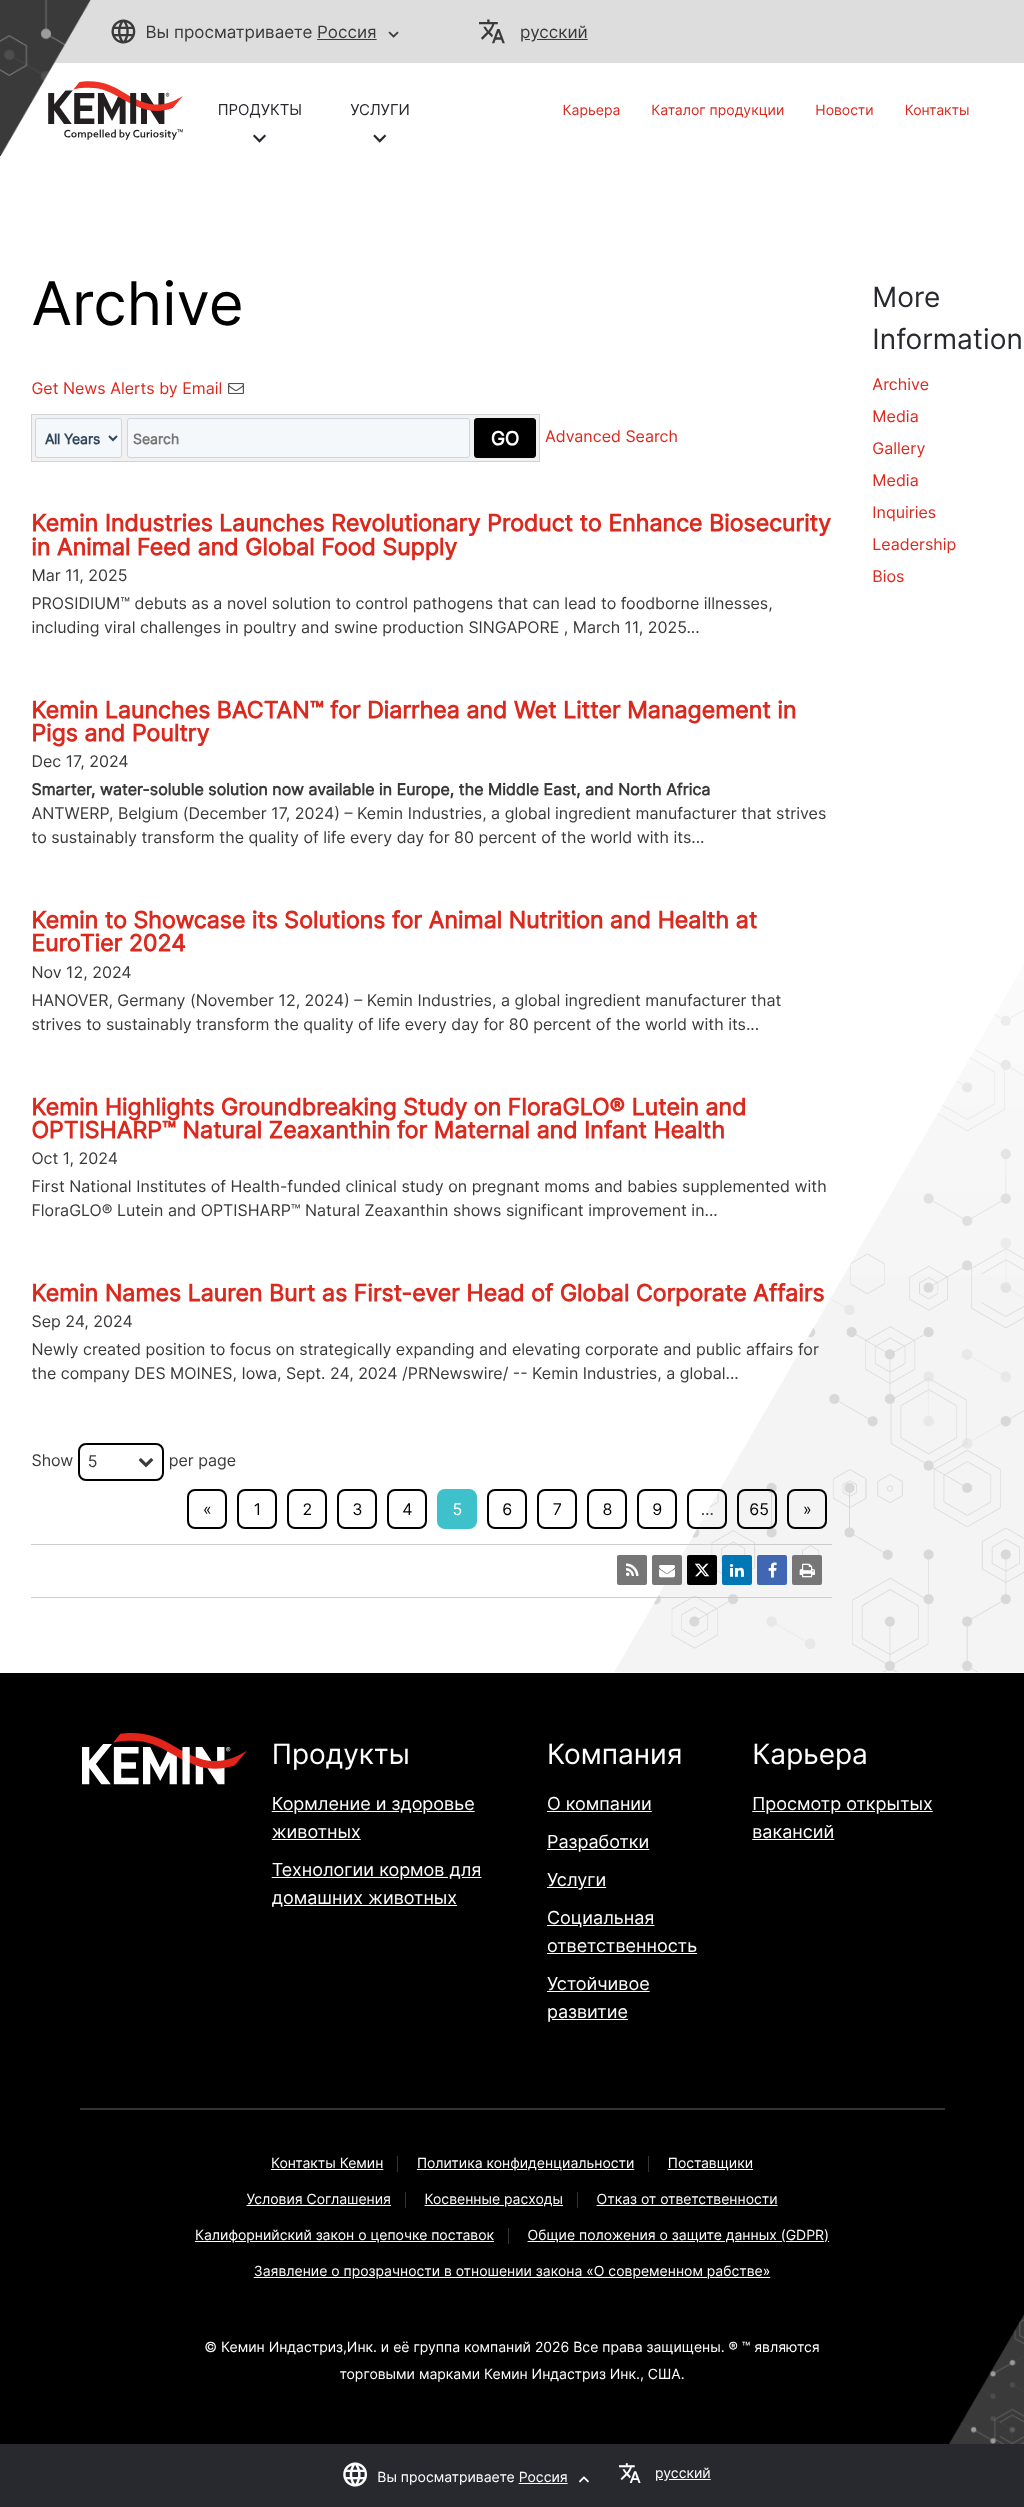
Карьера (592, 110)
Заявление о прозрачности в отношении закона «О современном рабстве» (512, 2271)
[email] (667, 1570)
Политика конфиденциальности (525, 2163)
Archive (900, 384)
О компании (599, 1804)
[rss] (632, 1570)
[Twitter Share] (702, 1570)
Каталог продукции (717, 110)
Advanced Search (611, 437)
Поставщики (710, 2163)
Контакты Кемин (327, 2163)
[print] (807, 1570)
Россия (347, 33)
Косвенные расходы (493, 2199)
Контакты (937, 110)
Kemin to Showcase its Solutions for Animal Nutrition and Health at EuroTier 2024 (394, 931)
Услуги (576, 1880)
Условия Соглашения (318, 2199)
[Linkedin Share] (737, 1570)
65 (759, 1509)
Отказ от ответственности (687, 2199)
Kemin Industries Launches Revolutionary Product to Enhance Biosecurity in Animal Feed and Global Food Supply (431, 534)
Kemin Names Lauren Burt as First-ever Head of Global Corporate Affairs (427, 1293)
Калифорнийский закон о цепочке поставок (344, 2235)
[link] (107, 109)
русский (554, 33)
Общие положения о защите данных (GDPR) (679, 2235)
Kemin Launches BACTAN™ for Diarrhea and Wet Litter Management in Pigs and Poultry (413, 721)
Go (505, 438)
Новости (844, 110)
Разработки (598, 1842)
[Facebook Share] (772, 1570)
